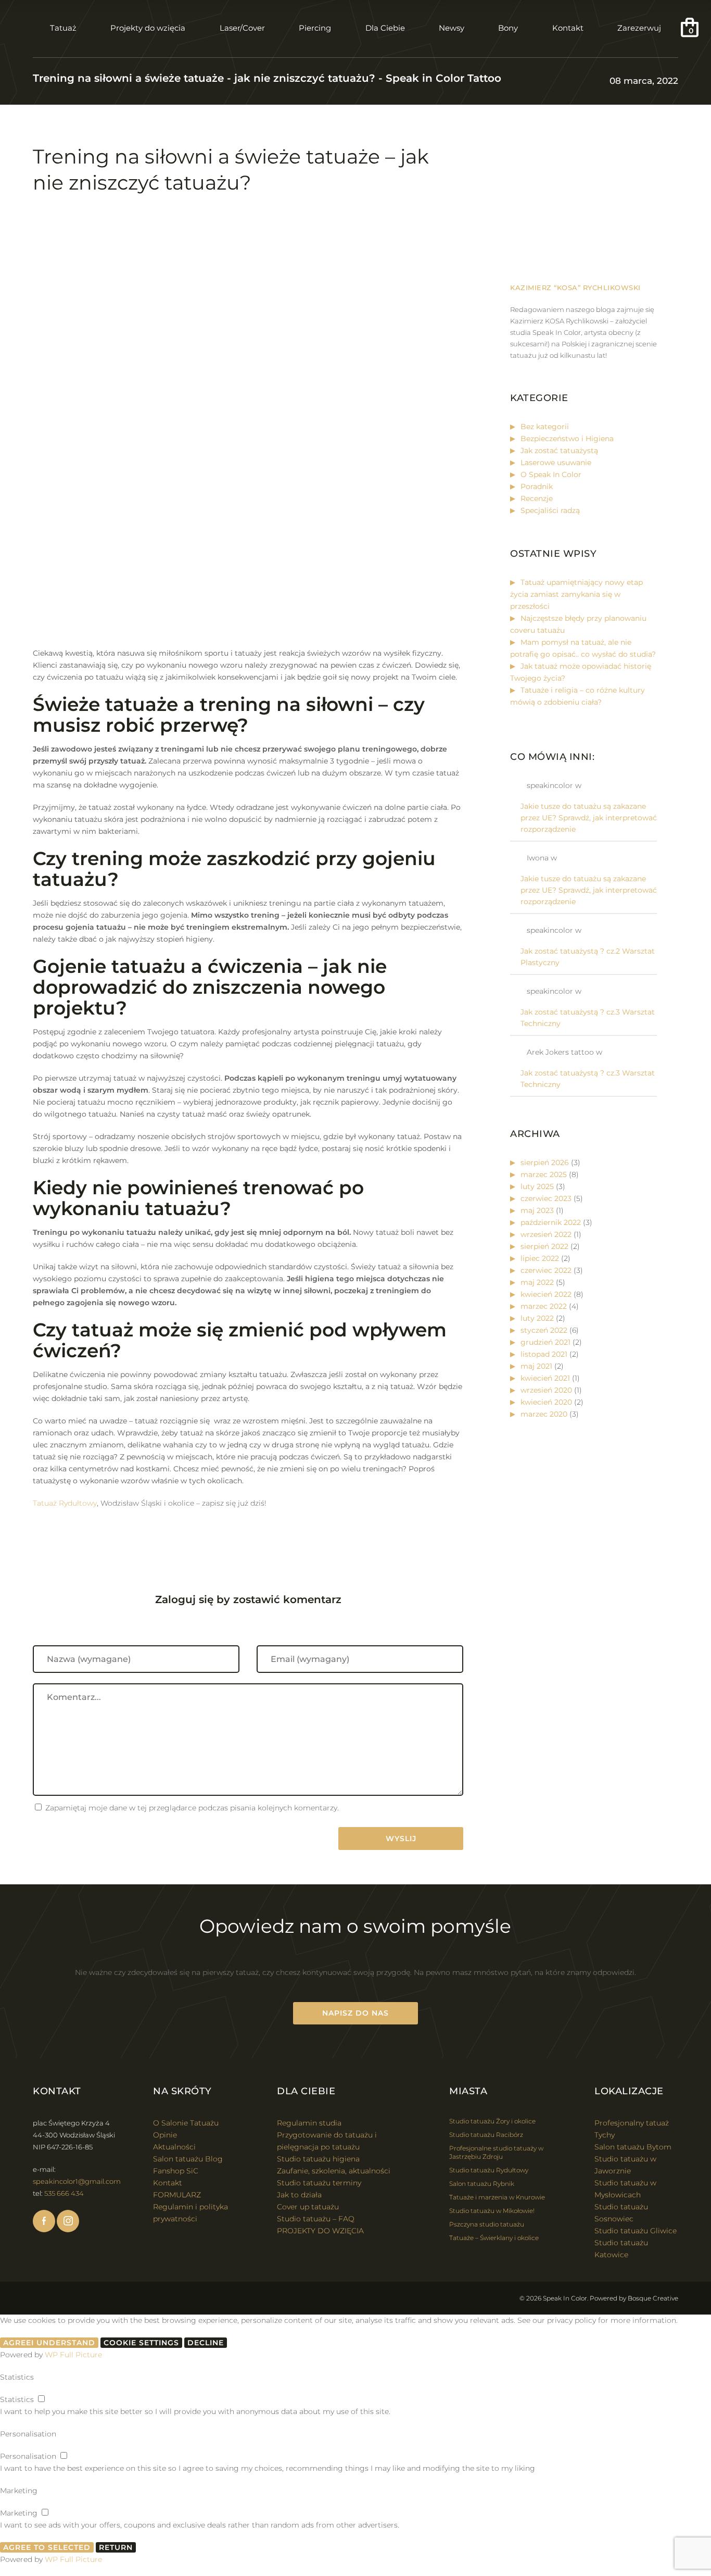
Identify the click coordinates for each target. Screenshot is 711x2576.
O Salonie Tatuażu (186, 2123)
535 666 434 (64, 2193)
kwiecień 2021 (545, 1378)
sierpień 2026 (545, 1162)
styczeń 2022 (544, 1330)
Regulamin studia (309, 2123)
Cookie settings (141, 2343)
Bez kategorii (545, 427)
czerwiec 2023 (546, 1198)
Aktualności (174, 2147)
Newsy (452, 28)
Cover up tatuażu (308, 2207)
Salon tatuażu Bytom (633, 2147)
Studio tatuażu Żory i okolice (492, 2121)
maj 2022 (537, 1282)
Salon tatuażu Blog (188, 2159)
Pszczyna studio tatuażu (487, 2224)
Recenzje (537, 498)
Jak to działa (299, 2195)
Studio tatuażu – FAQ (316, 2219)
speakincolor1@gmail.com (77, 2181)
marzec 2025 (544, 1174)
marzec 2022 (544, 1306)
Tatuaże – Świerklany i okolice (494, 2238)
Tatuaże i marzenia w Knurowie (497, 2197)
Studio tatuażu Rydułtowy (489, 2170)
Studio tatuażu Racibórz (486, 2135)
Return (116, 2547)
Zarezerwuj (639, 28)
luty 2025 (537, 1186)
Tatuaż (63, 28)
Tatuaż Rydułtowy (65, 1503)
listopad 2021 (544, 1354)
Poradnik (537, 486)
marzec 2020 (544, 1414)
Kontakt (568, 28)
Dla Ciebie (385, 28)
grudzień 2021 (545, 1342)
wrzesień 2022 (546, 1234)
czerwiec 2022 (546, 1270)
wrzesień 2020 (546, 1390)
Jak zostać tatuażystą (559, 451)
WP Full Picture (73, 2355)
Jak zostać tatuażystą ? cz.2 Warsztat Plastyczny (588, 957)
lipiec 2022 (540, 1258)
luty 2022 (537, 1318)
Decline (206, 2343)
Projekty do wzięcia (148, 28)
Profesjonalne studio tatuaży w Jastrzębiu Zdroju (496, 2152)
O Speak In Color (551, 474)
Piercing (315, 28)
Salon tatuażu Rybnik (482, 2184)
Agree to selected (47, 2547)
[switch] (41, 2399)
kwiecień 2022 (546, 1294)
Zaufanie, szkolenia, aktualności (334, 2171)
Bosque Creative (653, 2298)
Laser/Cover (242, 28)
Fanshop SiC (176, 2171)
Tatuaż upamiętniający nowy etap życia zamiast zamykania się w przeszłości (576, 594)
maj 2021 (536, 1366)
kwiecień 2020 (546, 1402)
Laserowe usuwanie (556, 462)
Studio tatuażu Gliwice (636, 2231)
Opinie (165, 2135)
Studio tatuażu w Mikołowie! (492, 2211)
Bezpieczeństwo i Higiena (567, 439)
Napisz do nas (355, 2013)
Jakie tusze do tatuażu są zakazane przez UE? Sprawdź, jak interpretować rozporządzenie (589, 818)
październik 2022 (551, 1222)
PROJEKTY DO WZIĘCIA (320, 2231)
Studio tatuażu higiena (318, 2159)
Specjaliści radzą (550, 510)
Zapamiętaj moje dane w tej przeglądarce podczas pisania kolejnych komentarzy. (192, 1808)
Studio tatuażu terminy (319, 2183)
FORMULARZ (177, 2195)
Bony (508, 28)
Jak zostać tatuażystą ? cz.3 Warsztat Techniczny (588, 1018)
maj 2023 (537, 1210)
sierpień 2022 (544, 1246)
